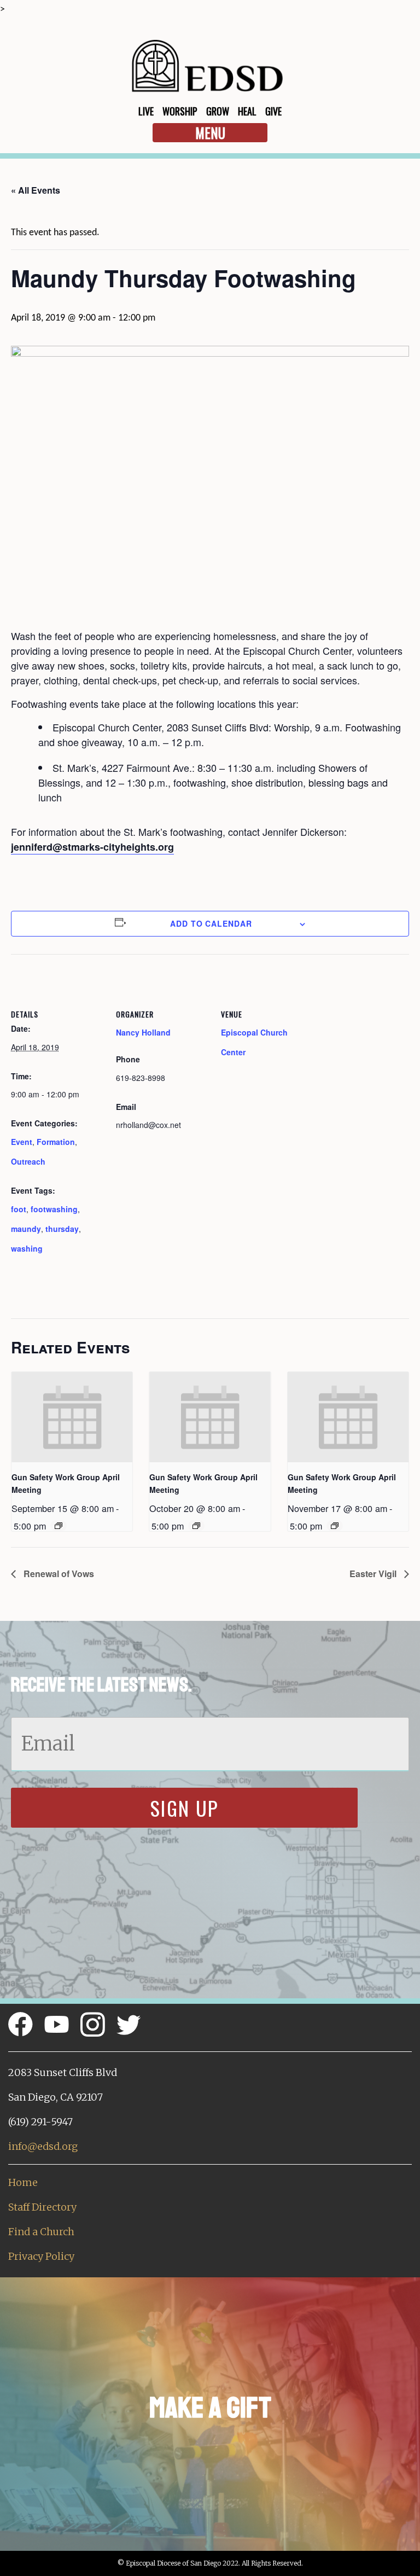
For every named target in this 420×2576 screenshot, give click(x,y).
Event (22, 1142)
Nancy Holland (143, 1032)
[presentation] (72, 1417)
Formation (56, 1142)
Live (146, 111)
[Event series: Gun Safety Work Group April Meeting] (59, 1526)
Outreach (28, 1161)
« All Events (36, 190)
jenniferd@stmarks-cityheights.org (92, 847)
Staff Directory (42, 2207)
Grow (218, 111)
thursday (62, 1229)
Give (273, 111)
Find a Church (41, 2232)
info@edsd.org (43, 2146)
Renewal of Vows (58, 1574)
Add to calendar (211, 923)
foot (19, 1209)
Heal (247, 111)
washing (27, 1248)
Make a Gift (210, 2408)
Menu (210, 133)
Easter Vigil (374, 1574)
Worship (180, 111)
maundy (26, 1229)
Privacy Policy (41, 2256)
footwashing (54, 1209)
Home (23, 2182)
